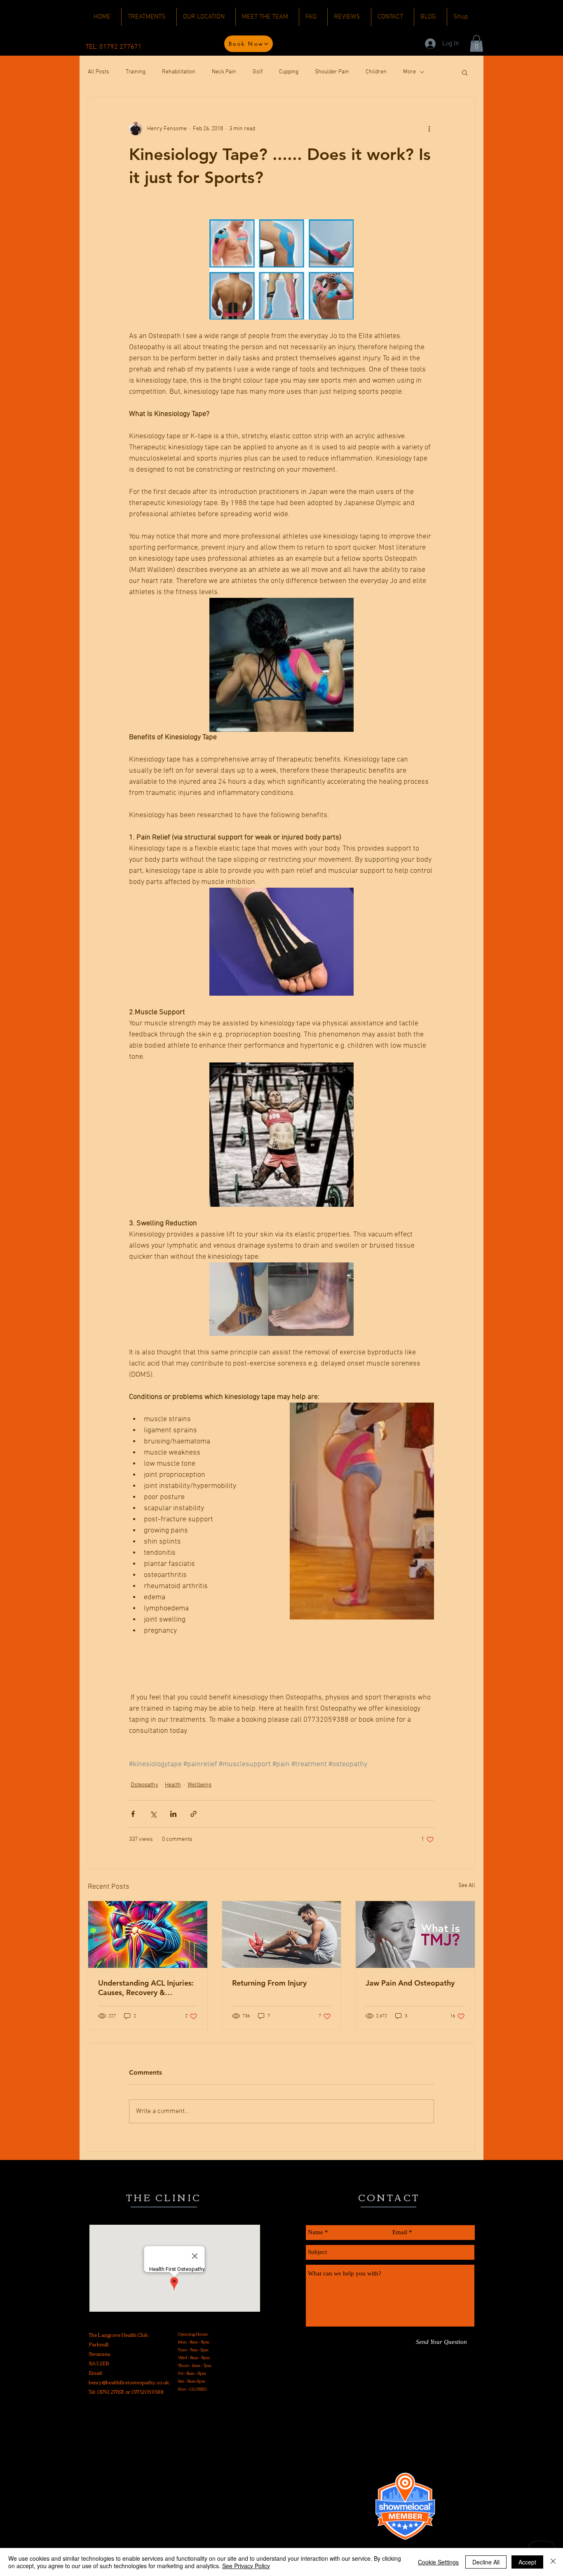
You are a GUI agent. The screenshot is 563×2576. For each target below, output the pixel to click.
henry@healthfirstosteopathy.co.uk (129, 2382)
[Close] (553, 2562)
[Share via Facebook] (133, 1814)
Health (173, 1785)
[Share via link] (194, 1814)
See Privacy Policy (246, 2566)
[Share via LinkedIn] (173, 1814)
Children (376, 72)
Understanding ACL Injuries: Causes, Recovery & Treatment (146, 1988)
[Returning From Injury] (282, 1934)
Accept (527, 2562)
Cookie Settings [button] (438, 2562)
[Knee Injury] (148, 1934)
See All (467, 1886)
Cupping (289, 72)
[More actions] (429, 129)
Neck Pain (224, 72)
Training (136, 72)
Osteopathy (144, 1785)
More (409, 72)
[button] (476, 43)
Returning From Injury (269, 1983)
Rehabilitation (179, 72)
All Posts (99, 72)
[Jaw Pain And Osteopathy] (415, 1934)
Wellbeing (199, 1785)
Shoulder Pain (332, 72)
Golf (258, 72)
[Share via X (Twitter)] (153, 1814)
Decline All (486, 2562)
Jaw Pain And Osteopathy (410, 1983)
